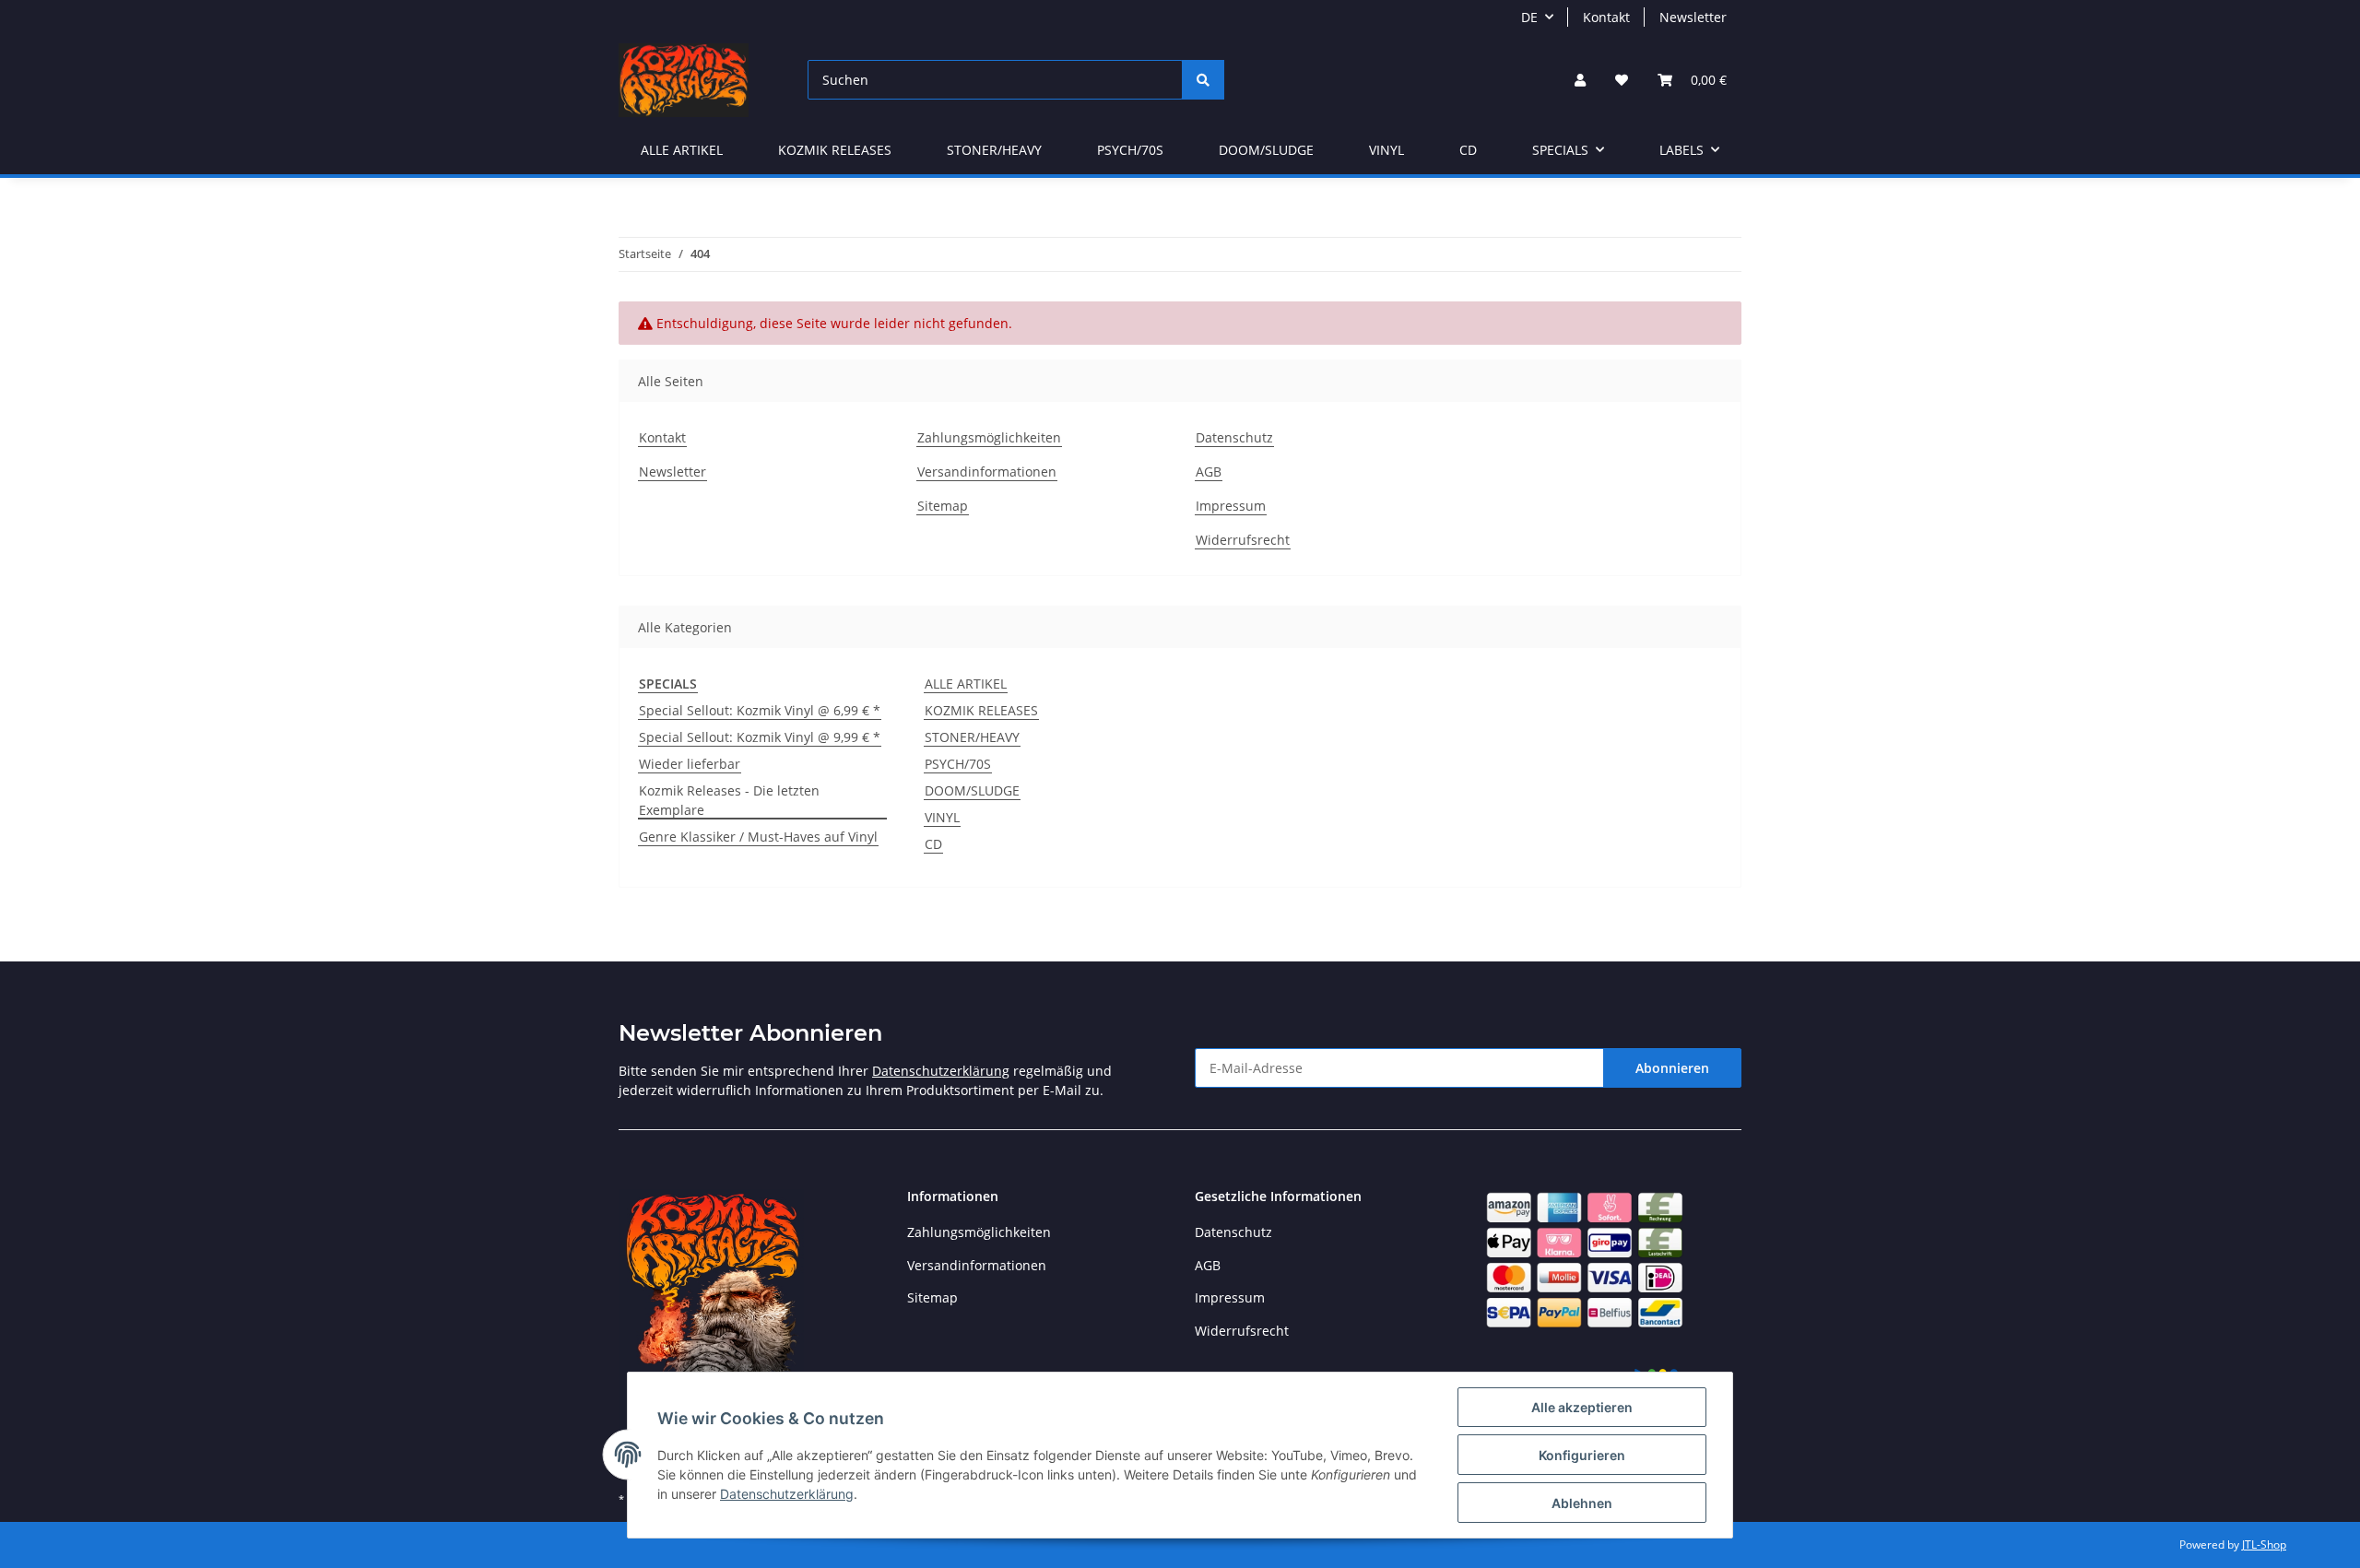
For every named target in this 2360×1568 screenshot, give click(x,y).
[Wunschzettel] (1622, 80)
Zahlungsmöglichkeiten (989, 437)
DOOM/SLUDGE (972, 790)
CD (933, 844)
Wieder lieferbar (690, 764)
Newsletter (1693, 17)
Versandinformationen (987, 472)
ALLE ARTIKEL (966, 684)
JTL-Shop (2264, 1544)
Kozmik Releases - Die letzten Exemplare (729, 800)
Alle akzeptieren (1582, 1407)
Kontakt (1606, 17)
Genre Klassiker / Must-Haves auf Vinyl (758, 837)
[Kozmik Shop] (684, 80)
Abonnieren (1672, 1068)
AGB (1209, 472)
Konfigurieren (1582, 1455)
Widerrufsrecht (1243, 540)
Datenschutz (1234, 437)
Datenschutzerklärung (941, 1071)
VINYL (942, 817)
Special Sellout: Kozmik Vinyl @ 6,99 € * (760, 710)
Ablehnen (1582, 1503)
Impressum (1231, 506)
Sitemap (943, 506)
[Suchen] (1203, 80)
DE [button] (1529, 17)
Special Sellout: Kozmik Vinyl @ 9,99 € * (760, 737)
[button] (1580, 80)
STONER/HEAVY (972, 737)
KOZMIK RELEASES (981, 710)
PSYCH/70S (958, 764)
